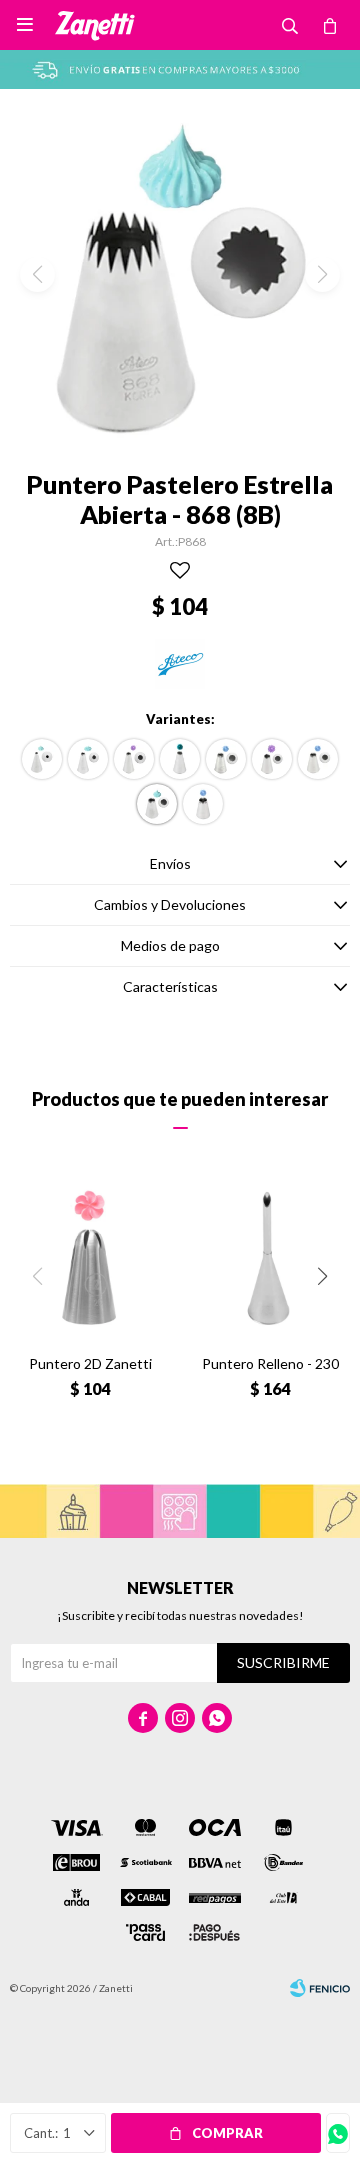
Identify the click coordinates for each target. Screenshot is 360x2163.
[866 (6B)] (272, 759)
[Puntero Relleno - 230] (270, 1259)
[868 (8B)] (157, 804)
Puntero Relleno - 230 (270, 1363)
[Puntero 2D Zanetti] (90, 1259)
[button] (322, 1276)
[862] (88, 759)
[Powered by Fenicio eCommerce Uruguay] (320, 1988)
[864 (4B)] (180, 759)
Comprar (227, 2133)
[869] (203, 804)
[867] (318, 759)
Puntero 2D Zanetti (90, 1363)
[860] (42, 759)
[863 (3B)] (134, 759)
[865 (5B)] (226, 759)
